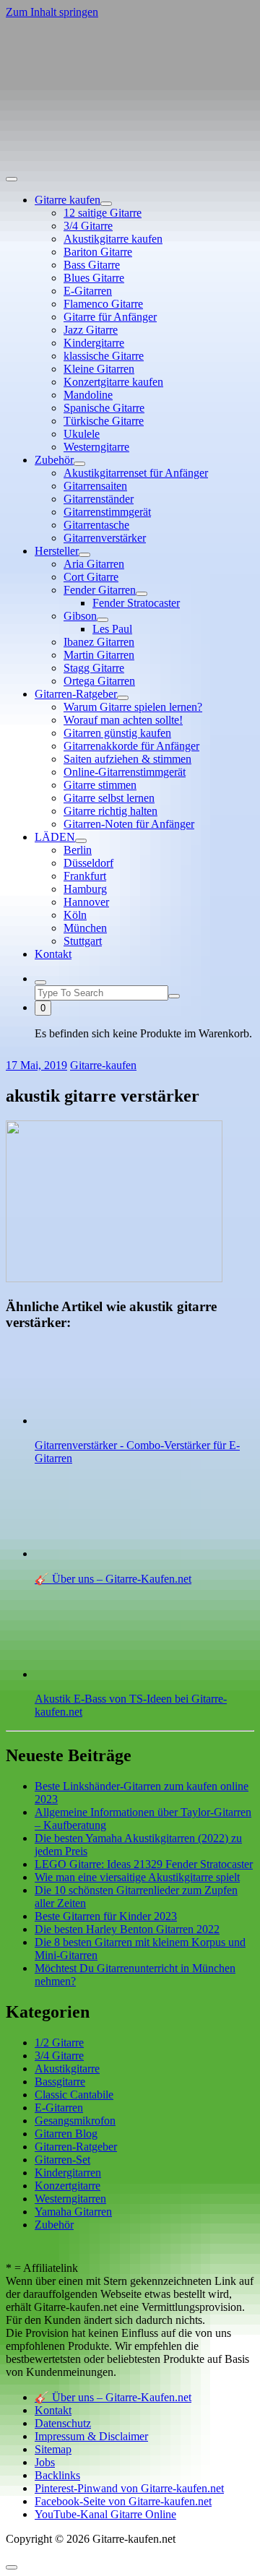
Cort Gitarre (91, 577)
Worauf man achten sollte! (123, 720)
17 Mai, (36, 1065)
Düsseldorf (88, 863)
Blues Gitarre (94, 278)
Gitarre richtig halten (110, 811)
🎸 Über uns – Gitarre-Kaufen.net (113, 2397)
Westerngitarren (70, 2199)
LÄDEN (55, 837)
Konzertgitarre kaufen (113, 382)
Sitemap (53, 2449)
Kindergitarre (94, 343)
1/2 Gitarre (59, 2043)
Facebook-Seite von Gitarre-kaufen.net (123, 2501)
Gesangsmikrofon (75, 2121)
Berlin (78, 850)
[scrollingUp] (12, 2567)
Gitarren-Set (62, 2160)
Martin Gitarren (99, 655)
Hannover (86, 902)
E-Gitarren (88, 291)
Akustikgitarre (67, 2069)
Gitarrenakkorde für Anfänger (131, 746)
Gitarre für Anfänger (110, 317)
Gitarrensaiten (95, 486)
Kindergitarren (68, 2173)
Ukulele (82, 434)
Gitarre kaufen (68, 200)
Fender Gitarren (100, 590)
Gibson (80, 616)
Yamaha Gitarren (73, 2212)
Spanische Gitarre (104, 408)
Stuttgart (83, 941)
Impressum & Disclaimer (91, 2436)
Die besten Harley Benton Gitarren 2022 (127, 1929)
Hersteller (57, 551)
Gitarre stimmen (100, 785)
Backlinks (57, 2475)
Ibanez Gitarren (99, 642)
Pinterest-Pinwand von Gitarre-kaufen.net (129, 2488)
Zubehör (54, 460)
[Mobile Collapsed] (106, 204)
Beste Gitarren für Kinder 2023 (106, 1916)
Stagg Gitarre (94, 668)
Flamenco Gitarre (103, 304)
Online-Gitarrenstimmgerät (125, 772)
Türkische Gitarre (104, 421)
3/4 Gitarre (88, 226)
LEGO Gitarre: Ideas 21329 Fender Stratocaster (144, 1864)
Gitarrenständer (99, 499)
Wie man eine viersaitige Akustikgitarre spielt (137, 1877)
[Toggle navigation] (12, 179)
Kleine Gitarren (99, 369)
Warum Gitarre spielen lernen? (133, 707)
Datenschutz (63, 2423)
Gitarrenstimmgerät (107, 512)
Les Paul (112, 629)
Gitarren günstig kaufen (117, 733)
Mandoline (88, 395)
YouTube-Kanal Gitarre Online (105, 2514)
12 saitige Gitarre (103, 213)
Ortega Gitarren (99, 681)
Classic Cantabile (74, 2095)
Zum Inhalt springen (52, 12)
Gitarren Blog (66, 2134)
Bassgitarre (60, 2082)
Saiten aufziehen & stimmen (127, 759)
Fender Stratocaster (136, 603)
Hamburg (85, 889)
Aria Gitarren (94, 564)
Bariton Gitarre (98, 252)
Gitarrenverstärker (105, 538)
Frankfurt (85, 876)
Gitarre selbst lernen (109, 798)
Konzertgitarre (68, 2186)
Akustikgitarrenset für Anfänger (136, 473)
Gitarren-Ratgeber (76, 694)
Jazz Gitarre (91, 330)
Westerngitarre (96, 447)
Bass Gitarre (92, 265)
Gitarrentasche (96, 525)
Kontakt (53, 954)
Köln (75, 915)
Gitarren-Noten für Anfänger (129, 824)
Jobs (45, 2462)
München (85, 928)
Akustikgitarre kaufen (113, 239)
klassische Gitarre (104, 356)
